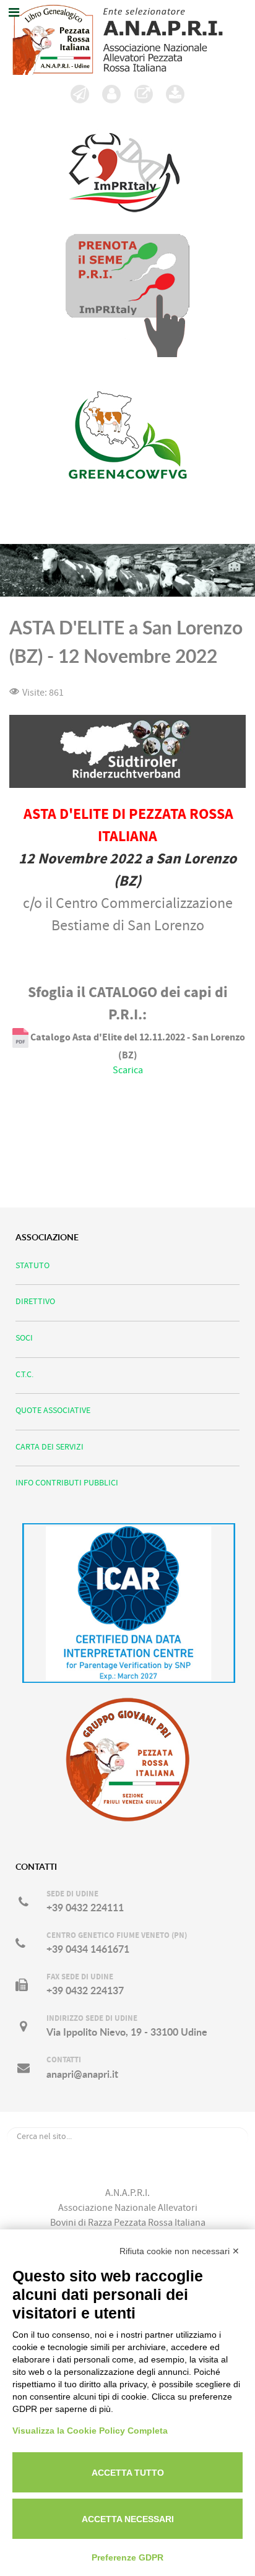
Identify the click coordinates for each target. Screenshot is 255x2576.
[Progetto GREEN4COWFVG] (127, 450)
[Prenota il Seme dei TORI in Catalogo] (127, 295)
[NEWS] (80, 94)
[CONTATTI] (112, 94)
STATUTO (32, 1265)
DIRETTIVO (35, 1301)
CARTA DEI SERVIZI (50, 1447)
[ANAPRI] (127, 37)
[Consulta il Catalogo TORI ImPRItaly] (124, 165)
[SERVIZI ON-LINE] (144, 94)
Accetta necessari (128, 2519)
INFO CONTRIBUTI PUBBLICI (67, 1483)
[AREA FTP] (176, 94)
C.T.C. (24, 1374)
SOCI (24, 1338)
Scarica (128, 1070)
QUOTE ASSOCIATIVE (53, 1410)
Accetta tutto (128, 2473)
